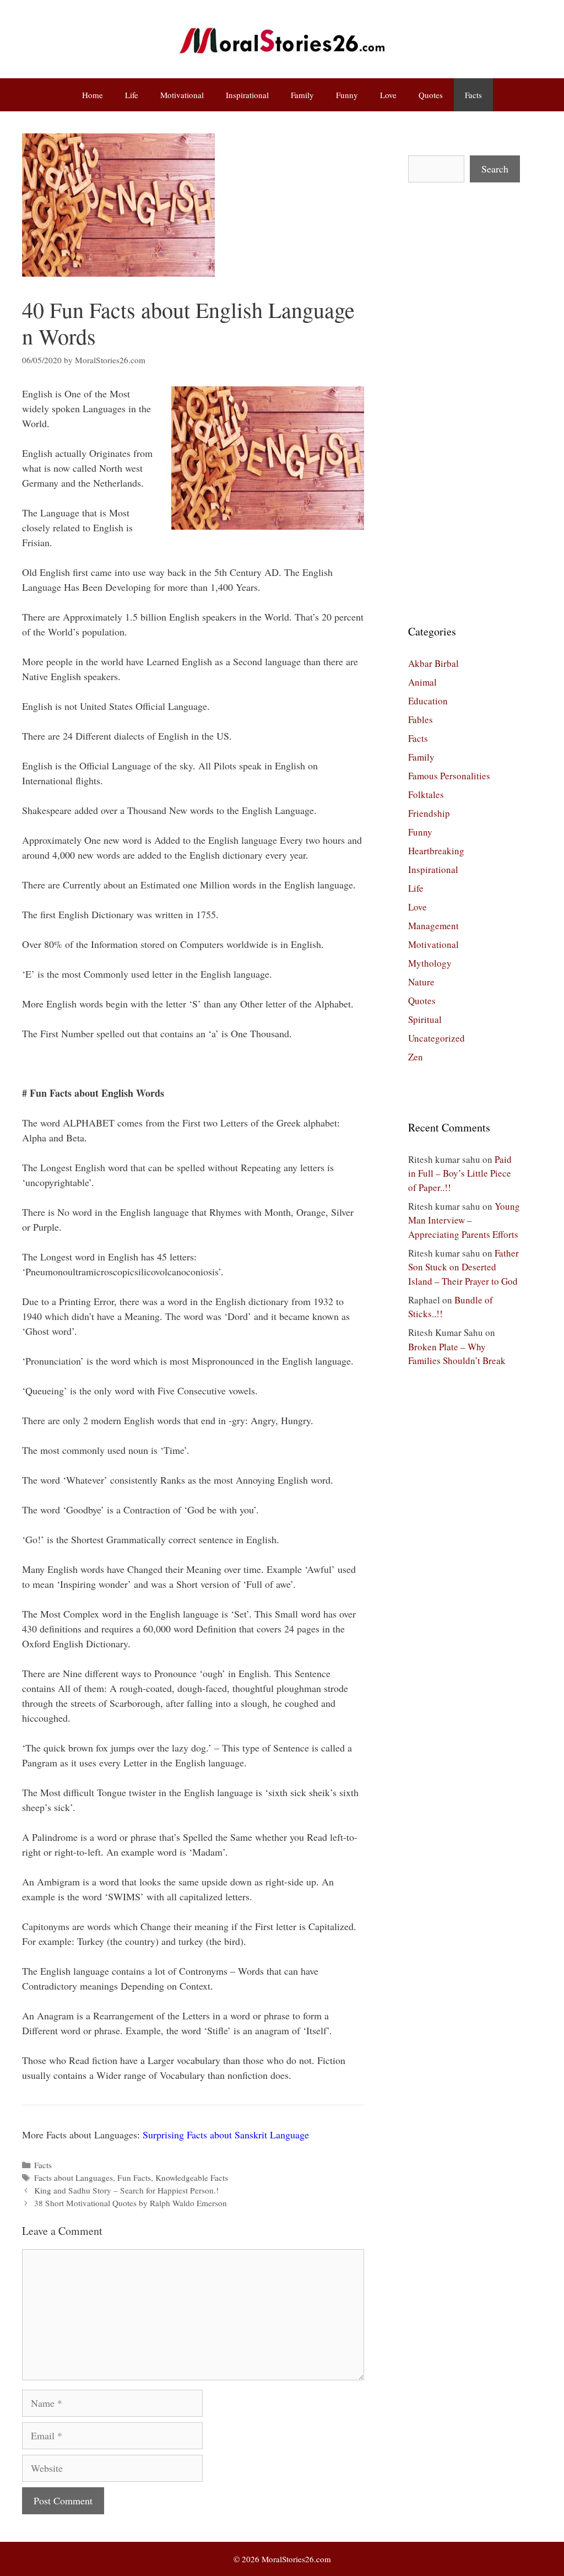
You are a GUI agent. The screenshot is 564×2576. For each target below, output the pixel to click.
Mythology (430, 963)
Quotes (431, 95)
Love (388, 95)
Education (428, 701)
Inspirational (247, 95)
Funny (347, 95)
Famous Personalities (449, 776)
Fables (421, 720)
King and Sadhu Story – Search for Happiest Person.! (126, 2190)
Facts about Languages (74, 2178)
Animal (422, 682)
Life (132, 95)
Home (93, 95)
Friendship (429, 813)
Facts (473, 95)
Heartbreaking (436, 851)
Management (433, 926)
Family (302, 95)
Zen (416, 1057)
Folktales (426, 794)
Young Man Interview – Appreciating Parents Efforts (464, 1220)
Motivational (182, 95)
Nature (421, 982)
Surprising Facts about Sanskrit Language (226, 2135)
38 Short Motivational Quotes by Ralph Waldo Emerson (131, 2203)
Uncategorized (436, 1038)
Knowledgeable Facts (192, 2178)
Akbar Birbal (433, 663)
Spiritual (425, 1019)
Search (495, 169)
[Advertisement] (464, 403)
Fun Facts (134, 2178)
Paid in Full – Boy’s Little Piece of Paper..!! (460, 1173)
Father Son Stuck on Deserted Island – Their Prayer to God (463, 1267)
